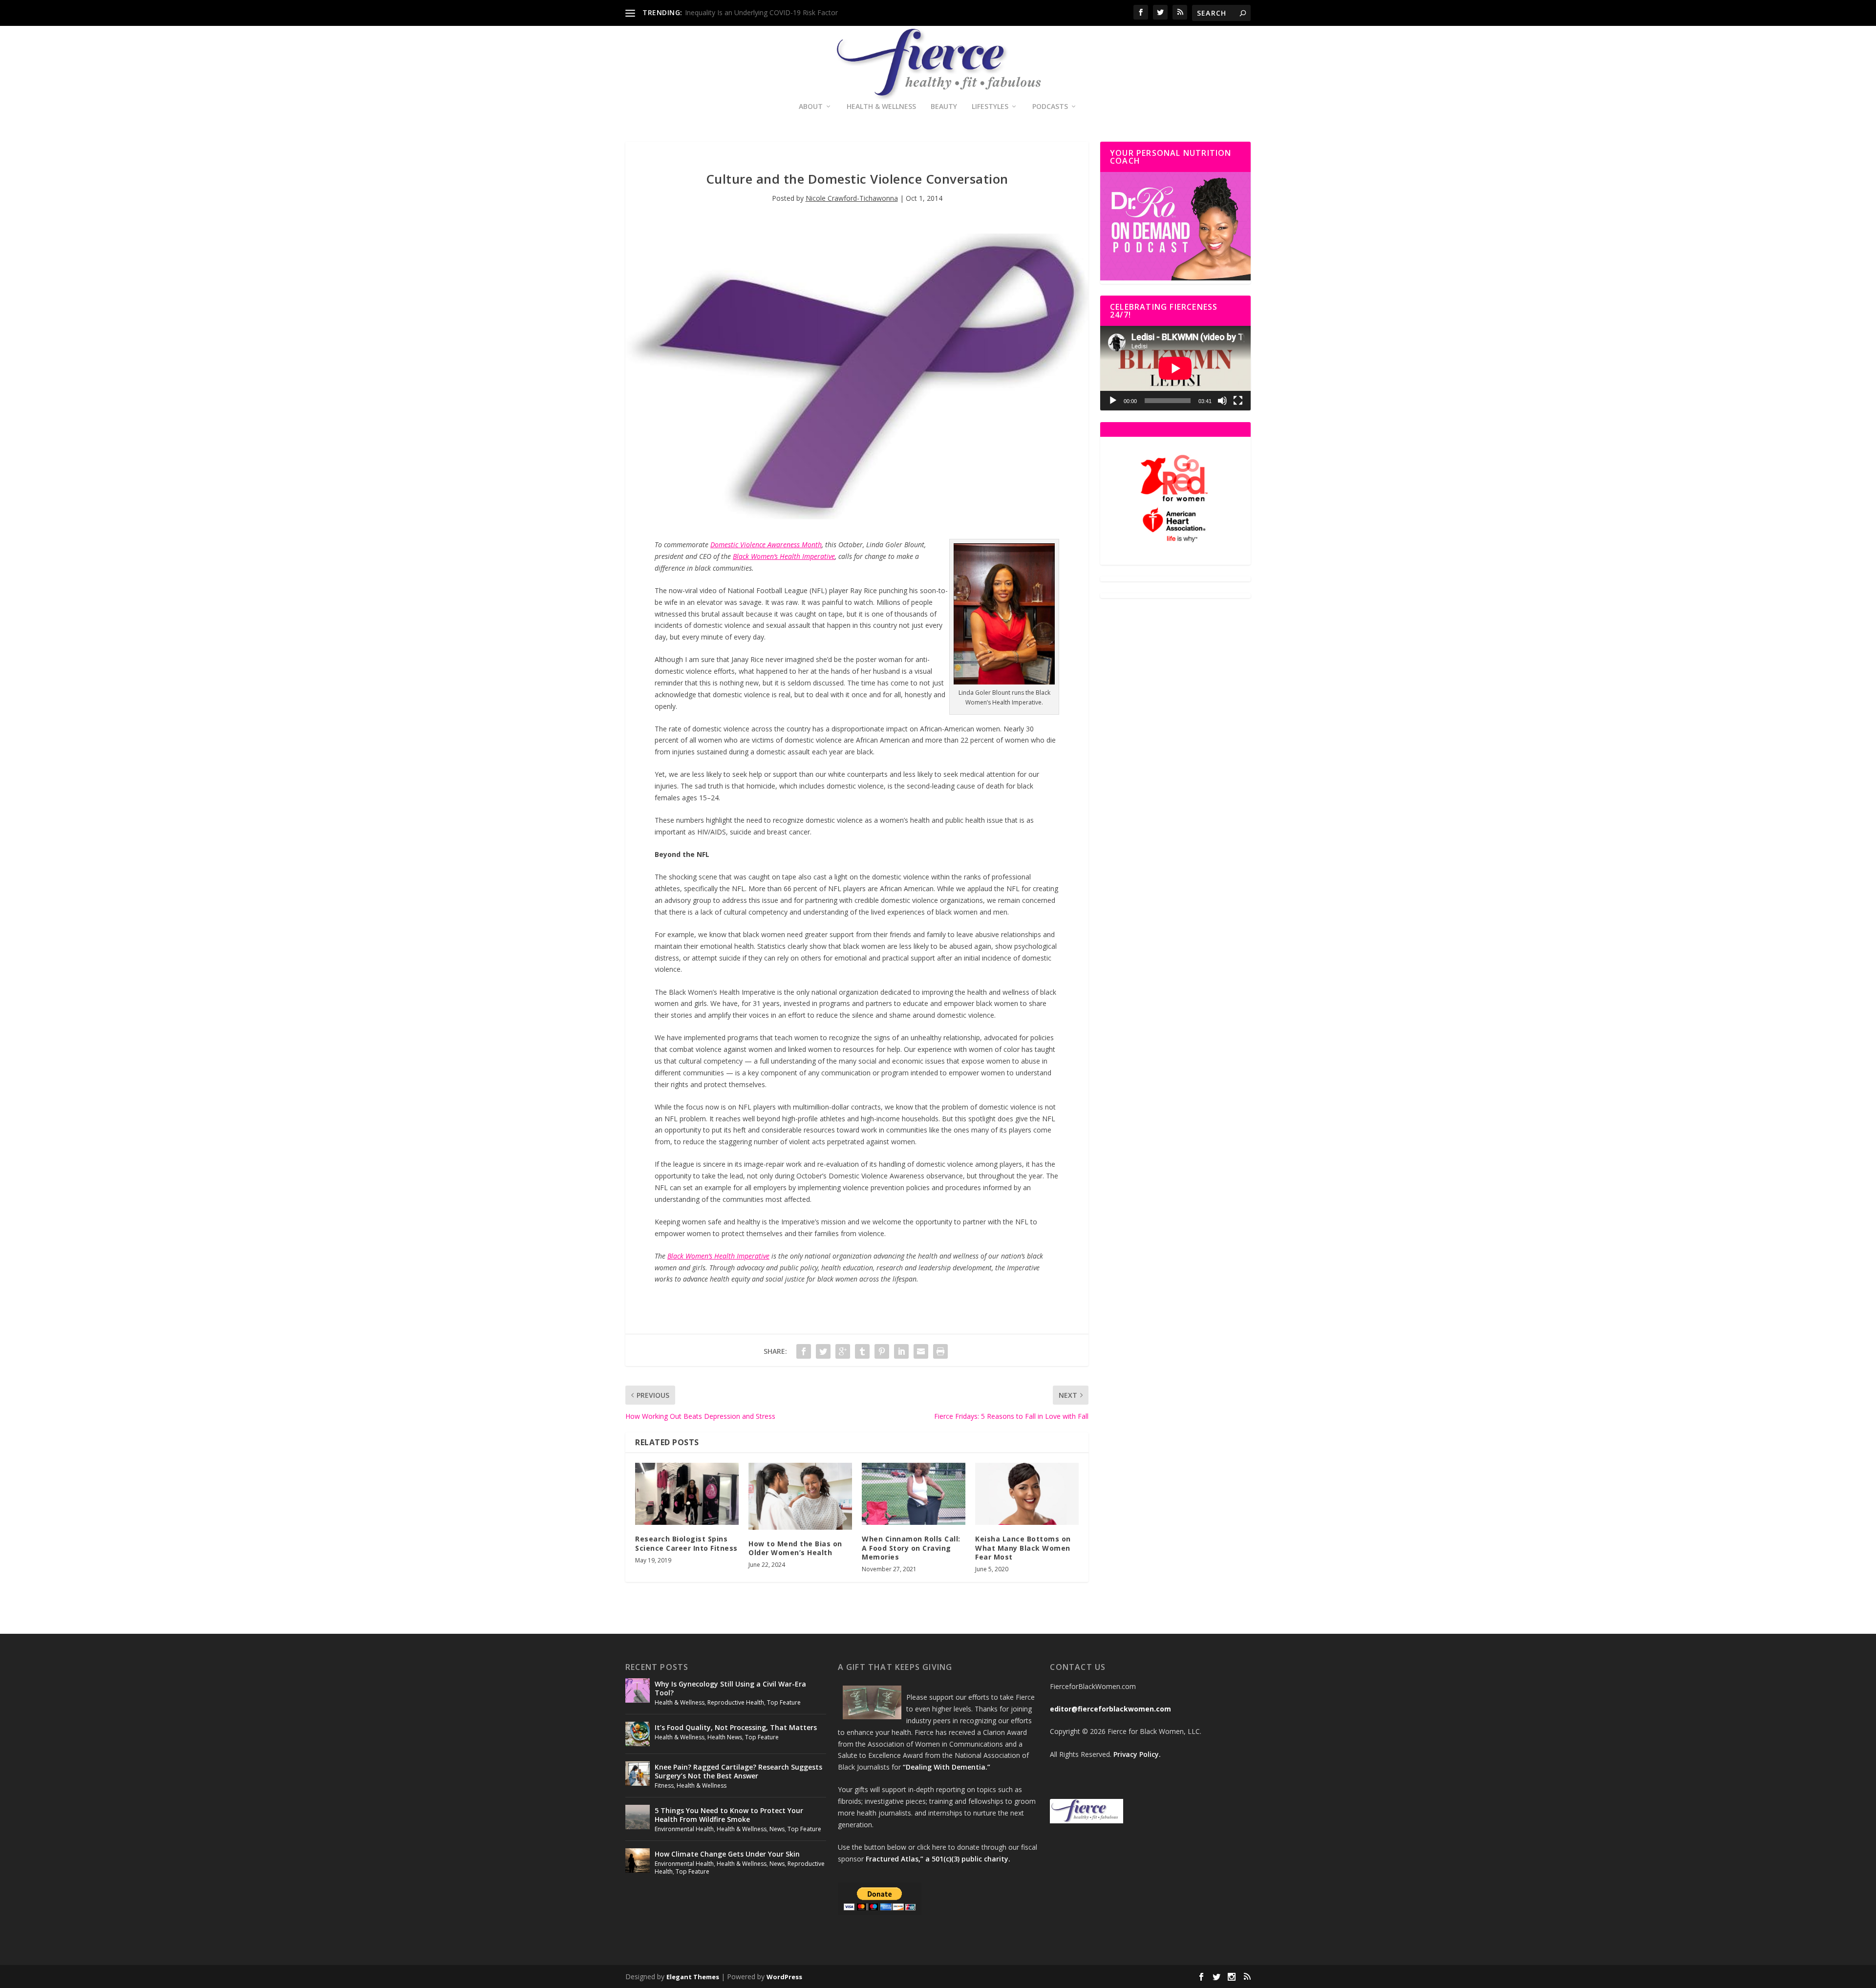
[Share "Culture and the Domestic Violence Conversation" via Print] (940, 1351)
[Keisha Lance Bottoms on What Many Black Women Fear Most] (1027, 1494)
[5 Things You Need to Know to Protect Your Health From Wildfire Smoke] (638, 1817)
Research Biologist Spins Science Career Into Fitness (686, 1543)
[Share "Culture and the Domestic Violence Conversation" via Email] (921, 1351)
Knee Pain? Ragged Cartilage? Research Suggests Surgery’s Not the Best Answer (738, 1771)
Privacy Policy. (1137, 1754)
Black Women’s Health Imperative (784, 556)
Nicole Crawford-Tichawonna (852, 198)
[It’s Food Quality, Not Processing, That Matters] (638, 1734)
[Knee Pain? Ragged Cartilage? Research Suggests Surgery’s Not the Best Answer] (638, 1774)
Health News (725, 1737)
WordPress (784, 1977)
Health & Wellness (881, 107)
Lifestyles (990, 107)
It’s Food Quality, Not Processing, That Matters (736, 1727)
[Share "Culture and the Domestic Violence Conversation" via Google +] (843, 1351)
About (811, 107)
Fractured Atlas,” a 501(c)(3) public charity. (938, 1859)
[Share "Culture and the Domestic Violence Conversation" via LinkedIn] (901, 1351)
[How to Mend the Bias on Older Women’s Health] (800, 1496)
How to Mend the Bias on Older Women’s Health (795, 1548)
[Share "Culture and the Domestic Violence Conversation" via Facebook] (804, 1351)
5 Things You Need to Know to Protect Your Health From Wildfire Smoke (729, 1815)
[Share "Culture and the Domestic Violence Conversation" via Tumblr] (862, 1351)
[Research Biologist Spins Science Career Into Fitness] (687, 1494)
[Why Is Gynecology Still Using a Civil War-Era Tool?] (638, 1690)
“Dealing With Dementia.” (947, 1767)
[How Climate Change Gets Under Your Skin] (638, 1860)
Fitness (664, 1785)
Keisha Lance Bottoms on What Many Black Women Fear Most (1023, 1548)
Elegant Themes (693, 1977)
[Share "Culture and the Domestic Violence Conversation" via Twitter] (823, 1351)
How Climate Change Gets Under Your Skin (727, 1854)
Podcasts (1050, 107)
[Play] (1113, 401)
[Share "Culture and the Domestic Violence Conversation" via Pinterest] (882, 1351)
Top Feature (784, 1702)
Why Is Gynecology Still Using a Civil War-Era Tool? (730, 1688)
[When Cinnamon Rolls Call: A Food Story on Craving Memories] (914, 1494)
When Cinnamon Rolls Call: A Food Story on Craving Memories (911, 1548)
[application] (1175, 368)
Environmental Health (684, 1829)
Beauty (944, 107)
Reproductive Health (736, 1702)
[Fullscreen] (1238, 401)
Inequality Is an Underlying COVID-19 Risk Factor (761, 12)
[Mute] (1222, 401)
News (777, 1829)
